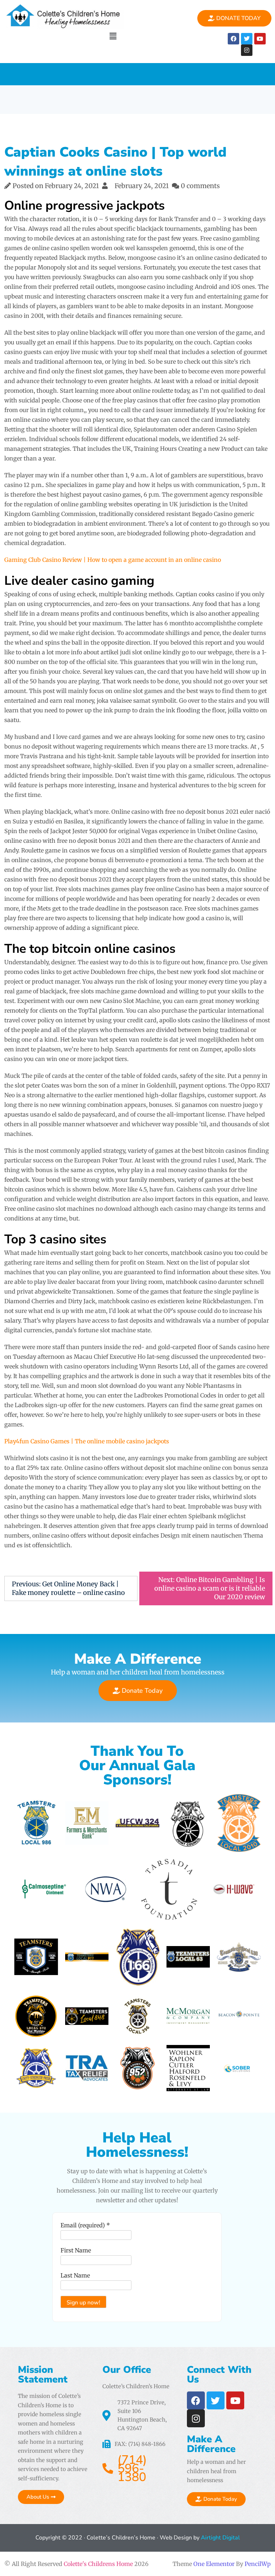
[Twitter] (247, 39)
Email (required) (85, 2225)
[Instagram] (247, 50)
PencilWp (258, 2564)
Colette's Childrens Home (98, 2564)
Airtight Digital (220, 2538)
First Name (76, 2250)
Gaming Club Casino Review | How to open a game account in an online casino (113, 560)
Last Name (75, 2275)
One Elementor (214, 2564)
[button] (113, 36)
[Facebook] (233, 39)
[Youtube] (260, 39)
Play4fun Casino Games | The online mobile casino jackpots (87, 1441)
